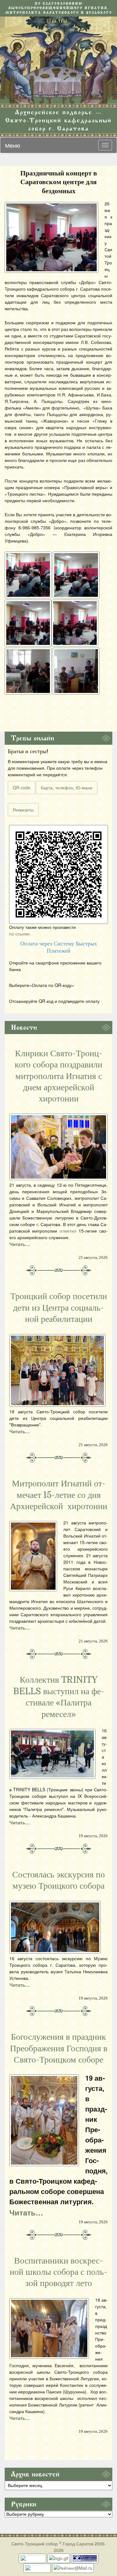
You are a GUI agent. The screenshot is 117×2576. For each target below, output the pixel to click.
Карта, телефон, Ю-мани (67, 788)
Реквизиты (23, 810)
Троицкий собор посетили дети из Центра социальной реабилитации (59, 1308)
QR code (22, 788)
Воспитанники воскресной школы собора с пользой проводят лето (58, 2272)
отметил (68, 1231)
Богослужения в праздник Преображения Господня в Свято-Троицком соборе (59, 2048)
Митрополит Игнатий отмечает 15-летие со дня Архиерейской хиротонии (59, 1495)
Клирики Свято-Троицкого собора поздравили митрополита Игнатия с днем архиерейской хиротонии (58, 1076)
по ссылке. (20, 934)
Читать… (20, 1244)
